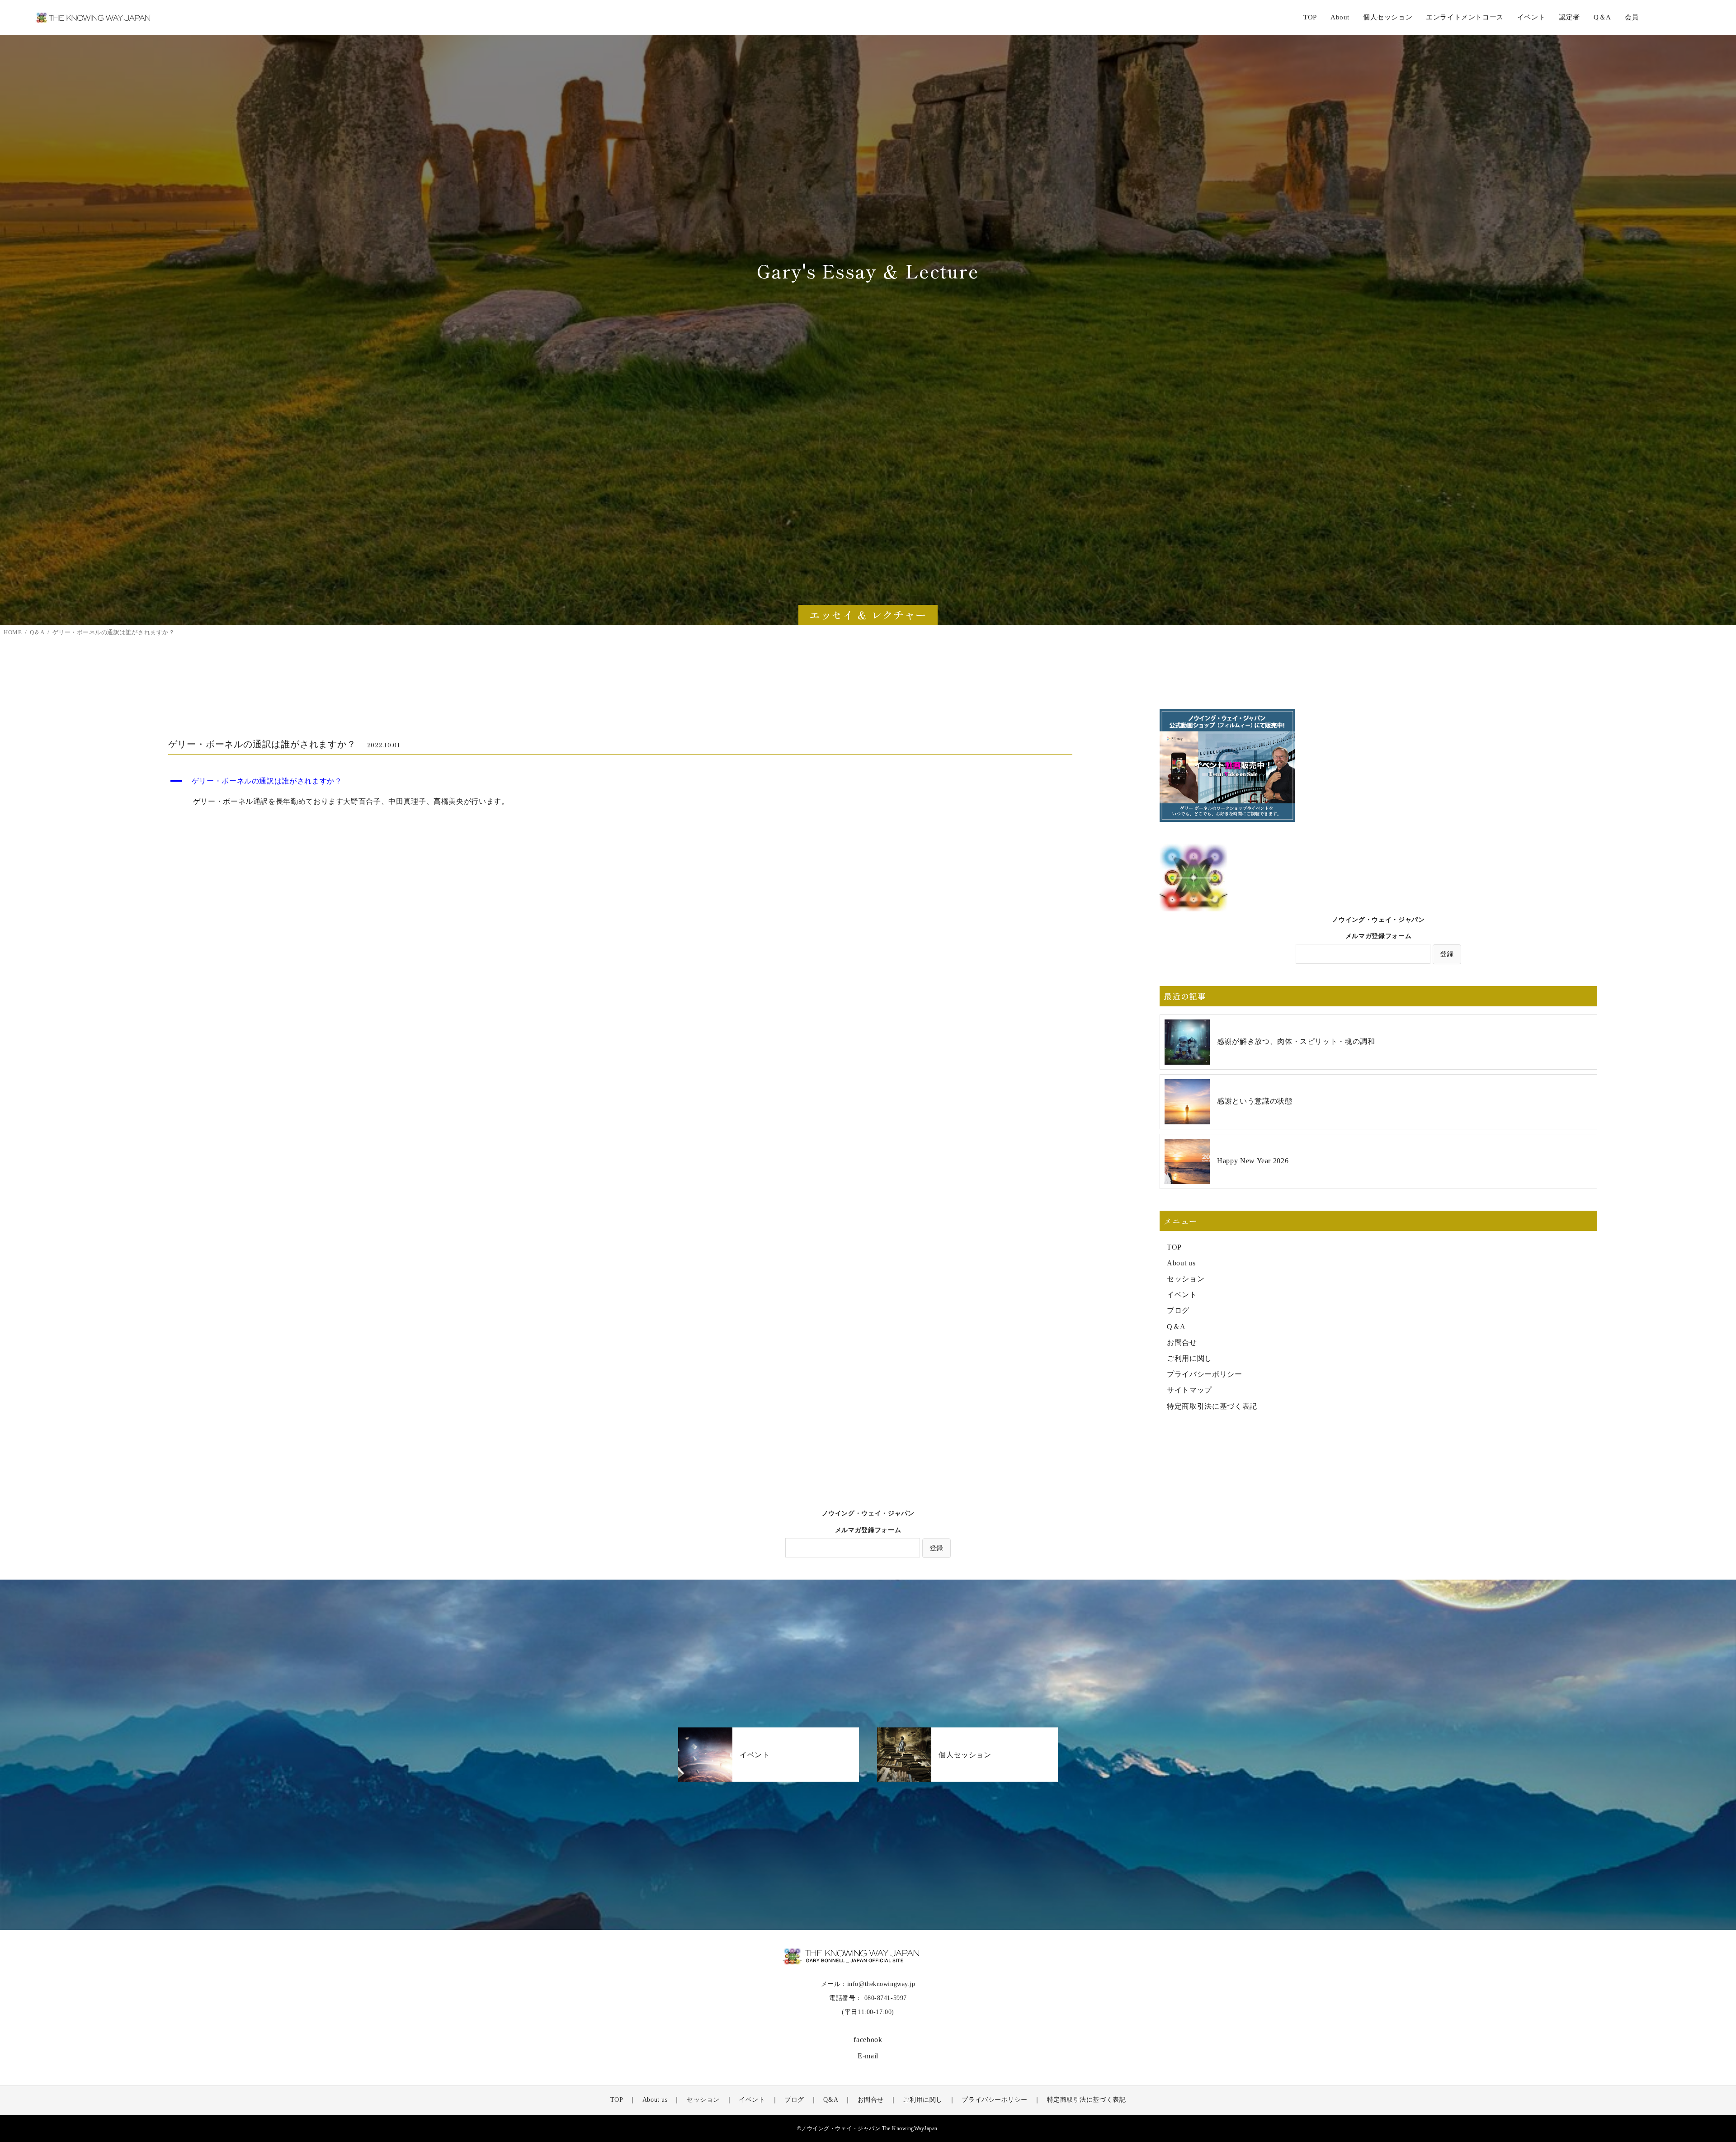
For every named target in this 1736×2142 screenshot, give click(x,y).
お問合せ (1182, 1342)
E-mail (868, 2056)
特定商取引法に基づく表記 (1212, 1406)
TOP (1310, 17)
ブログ (1178, 1310)
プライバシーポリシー (1204, 1374)
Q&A (831, 2100)
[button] (620, 781)
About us (1181, 1263)
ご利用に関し (1189, 1358)
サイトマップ (1189, 1390)
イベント (1182, 1295)
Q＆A (1176, 1327)
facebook (868, 2040)
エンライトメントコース (1465, 17)
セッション (1186, 1279)
